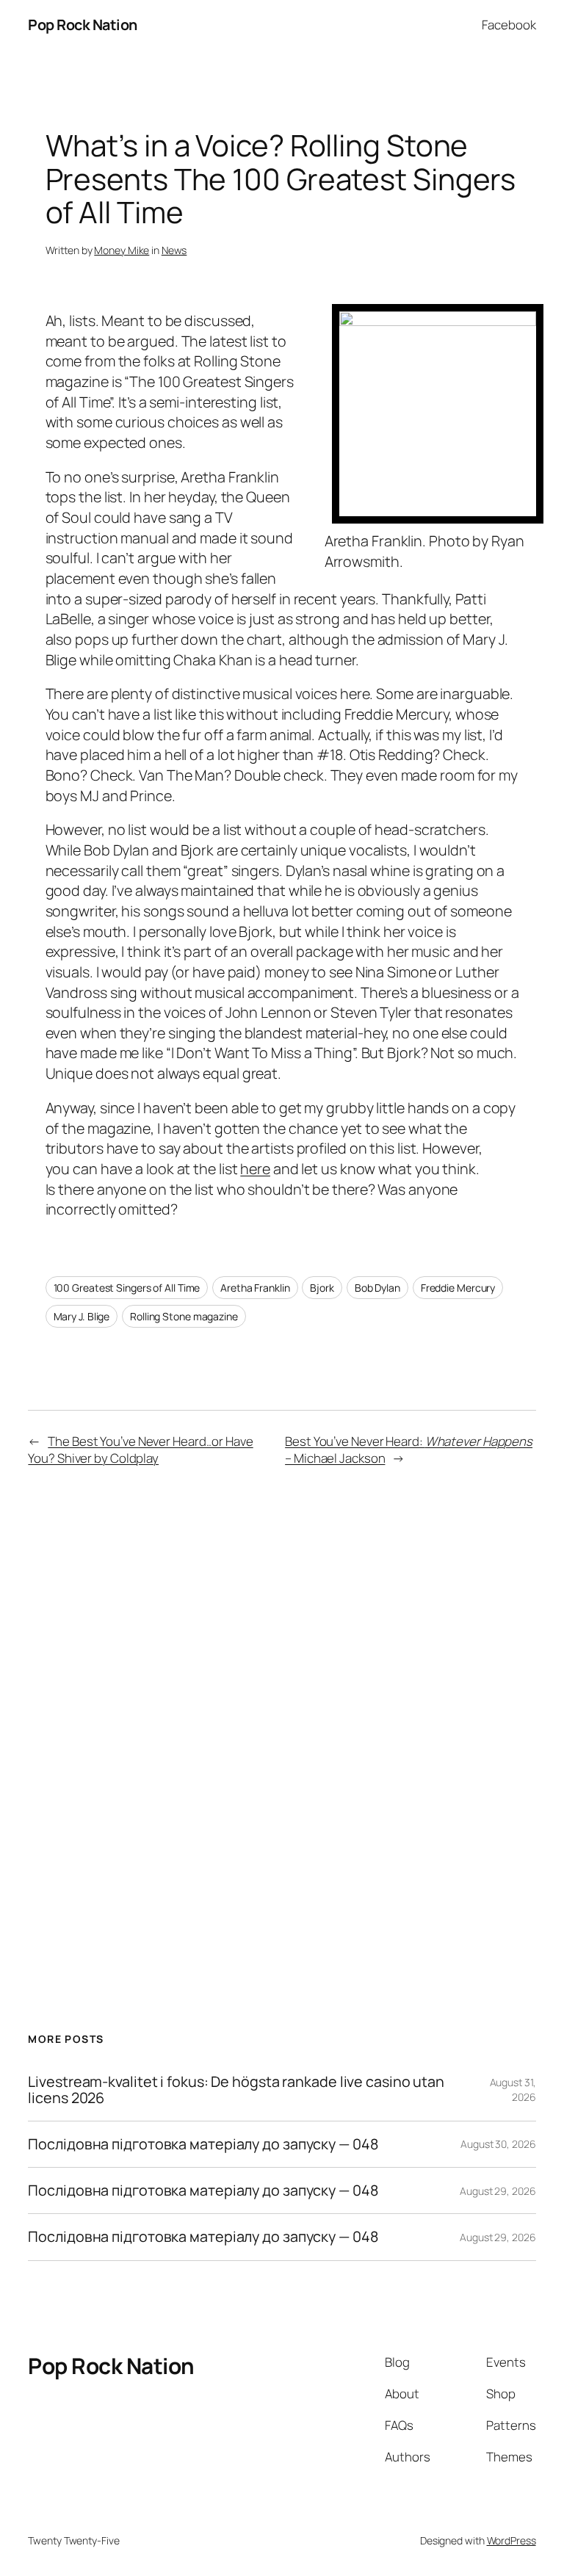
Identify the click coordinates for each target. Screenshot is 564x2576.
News (174, 250)
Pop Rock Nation (83, 25)
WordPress (511, 2540)
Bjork (322, 1288)
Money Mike (122, 250)
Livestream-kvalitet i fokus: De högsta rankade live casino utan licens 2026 (236, 2090)
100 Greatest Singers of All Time (127, 1288)
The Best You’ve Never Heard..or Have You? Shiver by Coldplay (140, 1450)
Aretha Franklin (255, 1288)
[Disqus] (282, 1712)
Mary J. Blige (82, 1316)
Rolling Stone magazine (184, 1316)
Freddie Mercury (458, 1288)
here (255, 1169)
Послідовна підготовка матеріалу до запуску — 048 (203, 2144)
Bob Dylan (377, 1288)
